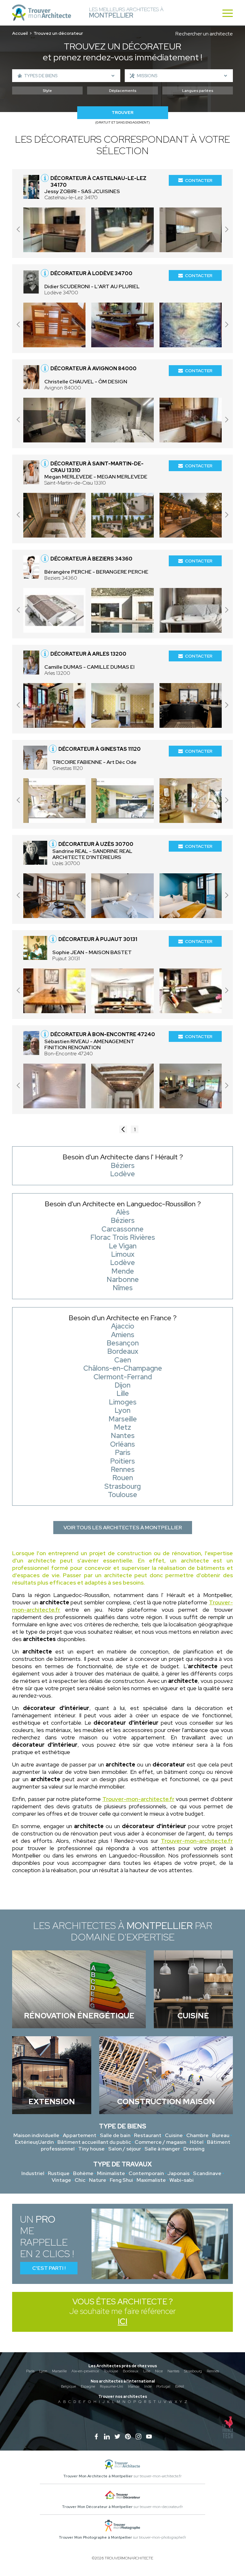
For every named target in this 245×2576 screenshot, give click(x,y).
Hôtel (197, 2142)
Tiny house (91, 2149)
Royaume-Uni (111, 2386)
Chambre (197, 2135)
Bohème (83, 2173)
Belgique (68, 2386)
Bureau (221, 2135)
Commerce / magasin (160, 2142)
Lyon (43, 2371)
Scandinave (207, 2173)
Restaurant (148, 2135)
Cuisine (174, 2135)
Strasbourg (193, 2371)
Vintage (61, 2180)
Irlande (134, 2386)
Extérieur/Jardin (34, 2142)
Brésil (180, 2386)
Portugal (163, 2386)
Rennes (213, 2371)
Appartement (80, 2135)
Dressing (194, 2149)
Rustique (59, 2173)
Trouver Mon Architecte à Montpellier (98, 2476)
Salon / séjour (125, 2149)
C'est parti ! (49, 2268)
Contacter (199, 180)
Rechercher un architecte (204, 34)
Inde (148, 2386)
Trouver (122, 113)
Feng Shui (121, 2180)
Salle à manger (162, 2149)
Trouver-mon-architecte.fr (138, 1799)
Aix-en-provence (85, 2371)
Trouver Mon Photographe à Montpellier (95, 2537)
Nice (159, 2371)
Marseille (59, 2371)
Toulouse (111, 2371)
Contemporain (146, 2173)
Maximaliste (151, 2180)
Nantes (173, 2371)
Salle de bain (115, 2135)
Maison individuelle (36, 2135)
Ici (122, 2321)
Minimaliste (111, 2173)
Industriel (33, 2173)
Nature (98, 2180)
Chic (80, 2180)
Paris (30, 2371)
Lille (147, 2371)
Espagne (88, 2386)
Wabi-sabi (182, 2180)
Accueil (20, 33)
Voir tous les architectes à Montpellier (123, 1528)
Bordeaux (131, 2371)
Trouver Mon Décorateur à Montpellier (97, 2507)
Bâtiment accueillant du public (94, 2142)
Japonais (178, 2173)
